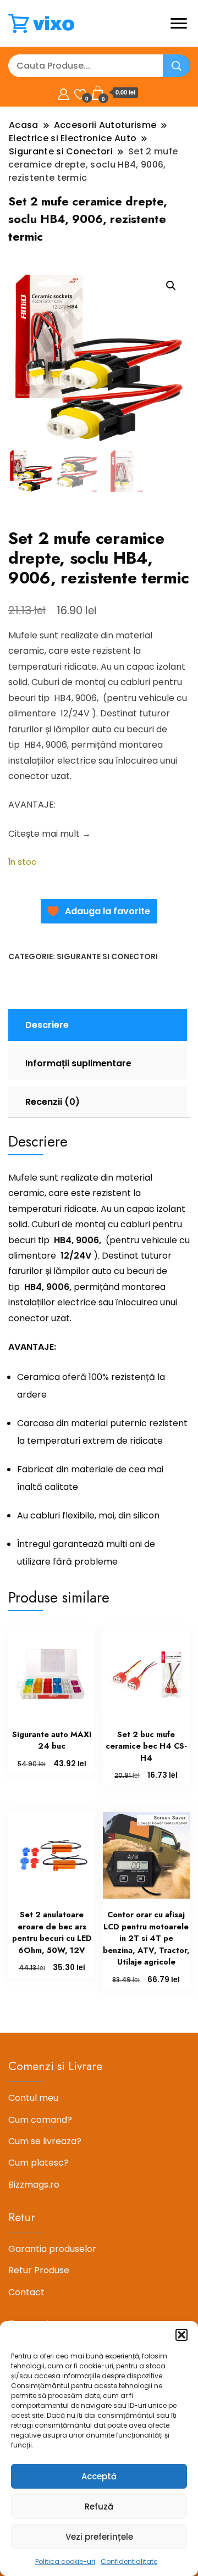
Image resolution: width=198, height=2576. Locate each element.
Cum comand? (40, 2120)
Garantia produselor (52, 2249)
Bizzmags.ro (34, 2185)
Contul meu (33, 2098)
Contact (26, 2292)
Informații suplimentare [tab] (78, 1063)
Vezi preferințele (99, 2537)
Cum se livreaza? (45, 2141)
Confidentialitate (129, 2561)
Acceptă (99, 2476)
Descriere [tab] (47, 1025)
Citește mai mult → (50, 834)
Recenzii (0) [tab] (53, 1102)
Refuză (99, 2507)
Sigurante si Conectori (107, 956)
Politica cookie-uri (65, 2561)
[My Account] (64, 93)
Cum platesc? (38, 2163)
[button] (182, 2335)
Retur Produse (39, 2270)
